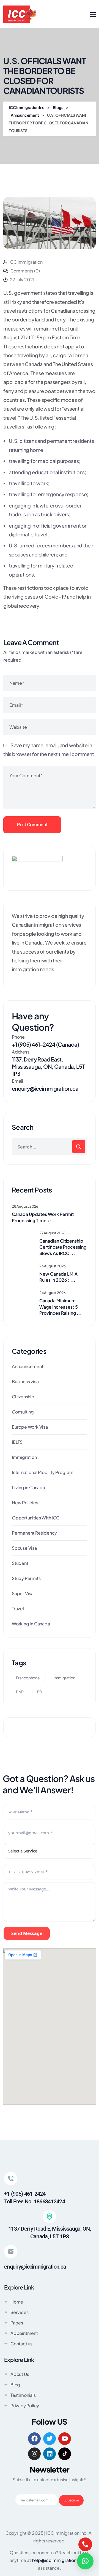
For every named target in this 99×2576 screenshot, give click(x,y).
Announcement (28, 1366)
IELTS (17, 1442)
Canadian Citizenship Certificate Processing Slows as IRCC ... (63, 1247)
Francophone (28, 1678)
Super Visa (23, 1593)
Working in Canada (31, 1624)
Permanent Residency (34, 1533)
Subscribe (71, 2500)
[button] (85, 2561)
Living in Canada (28, 1487)
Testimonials (23, 2395)
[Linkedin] (50, 2454)
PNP (20, 1692)
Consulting (23, 1412)
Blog (15, 2385)
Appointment (24, 2333)
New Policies (25, 1503)
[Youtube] (65, 2439)
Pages (17, 2323)
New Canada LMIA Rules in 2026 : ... (58, 1277)
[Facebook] (34, 2439)
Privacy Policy (25, 2406)
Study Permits (26, 1578)
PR (40, 1692)
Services (19, 2312)
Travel (18, 1608)
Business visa (25, 1381)
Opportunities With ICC (36, 1518)
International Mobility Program (43, 1472)
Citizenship (23, 1397)
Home (17, 2302)
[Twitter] (50, 2439)
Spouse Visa (24, 1548)
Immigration (24, 1457)
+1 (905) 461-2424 (25, 2194)
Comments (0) (25, 271)
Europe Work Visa (30, 1427)
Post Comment (32, 824)
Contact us (21, 2344)
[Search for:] (50, 1147)
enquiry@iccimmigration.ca (45, 1088)
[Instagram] (34, 2454)
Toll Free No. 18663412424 (35, 2201)
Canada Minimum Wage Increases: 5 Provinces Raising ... (61, 1307)
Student (20, 1563)
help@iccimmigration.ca (57, 2560)
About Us (20, 2374)
